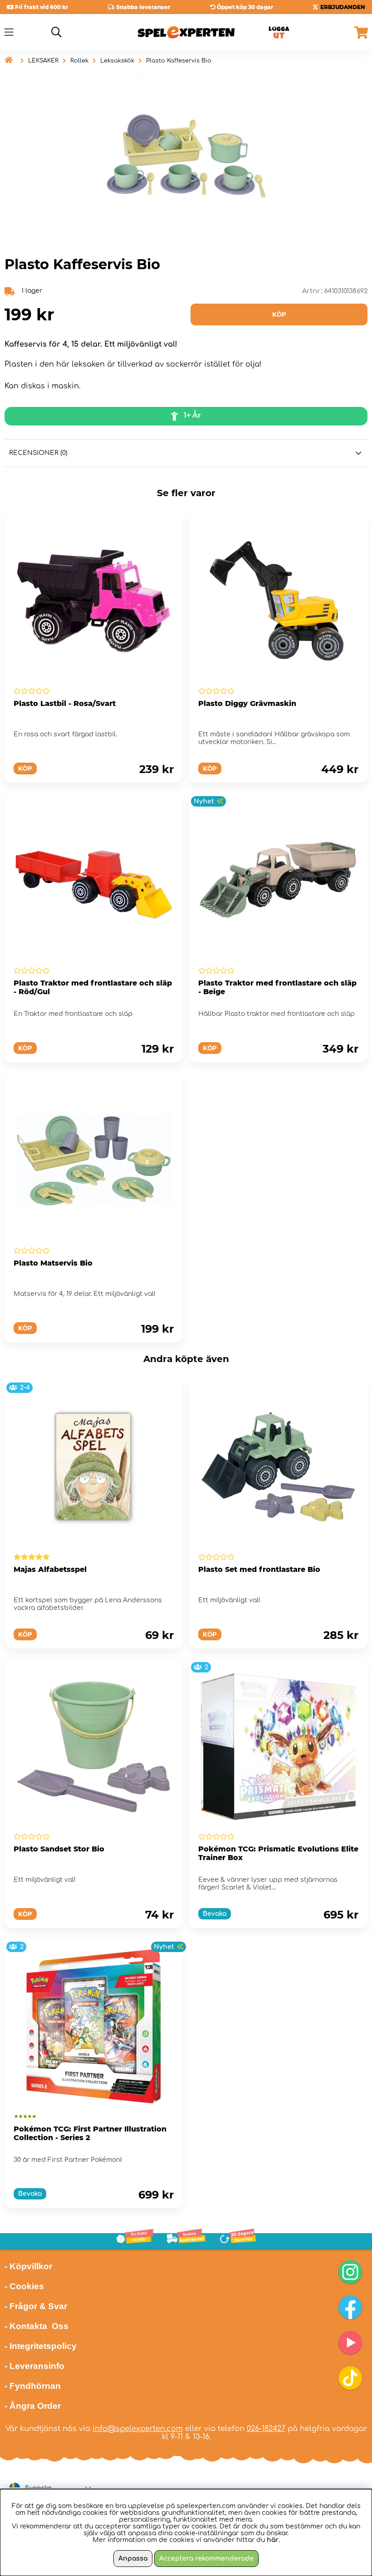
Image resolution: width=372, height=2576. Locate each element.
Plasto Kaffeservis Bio (179, 61)
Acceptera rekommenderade (206, 2559)
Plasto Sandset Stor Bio (59, 1849)
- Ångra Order (33, 2406)
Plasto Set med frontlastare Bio (259, 1569)
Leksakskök (117, 61)
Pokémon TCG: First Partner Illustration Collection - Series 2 (90, 2133)
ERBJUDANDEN (343, 7)
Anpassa (133, 2559)
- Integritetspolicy (41, 2346)
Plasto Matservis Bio (53, 1263)
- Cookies (24, 2286)
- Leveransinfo (34, 2366)
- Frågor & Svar (36, 2306)
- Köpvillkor (28, 2266)
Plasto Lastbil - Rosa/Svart (65, 703)
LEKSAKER (43, 61)
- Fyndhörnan (33, 2386)
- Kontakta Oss (37, 2326)
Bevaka (215, 1914)
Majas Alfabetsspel (50, 1569)
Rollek (79, 61)
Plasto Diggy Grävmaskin (247, 703)
